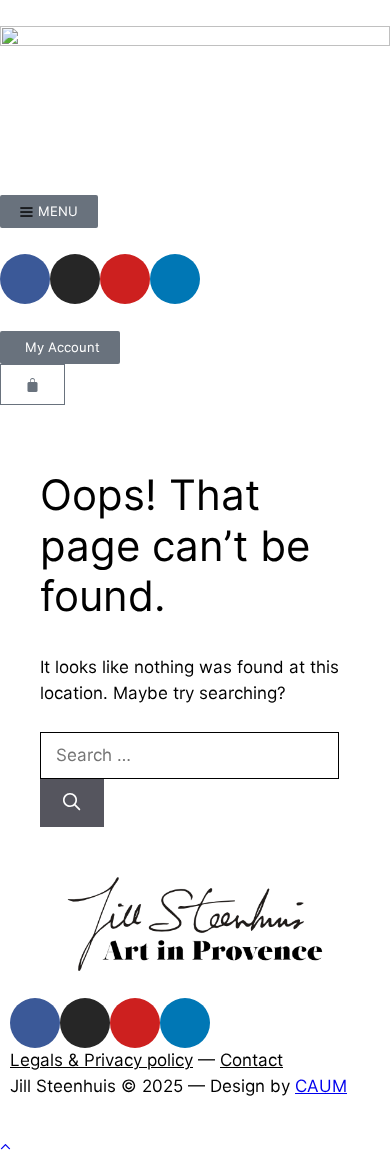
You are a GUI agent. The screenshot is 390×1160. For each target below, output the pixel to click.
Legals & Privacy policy (101, 1060)
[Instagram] (75, 279)
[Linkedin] (175, 279)
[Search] (72, 803)
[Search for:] (189, 755)
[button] (5, 1147)
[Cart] (32, 384)
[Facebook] (25, 279)
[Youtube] (125, 279)
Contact (251, 1060)
